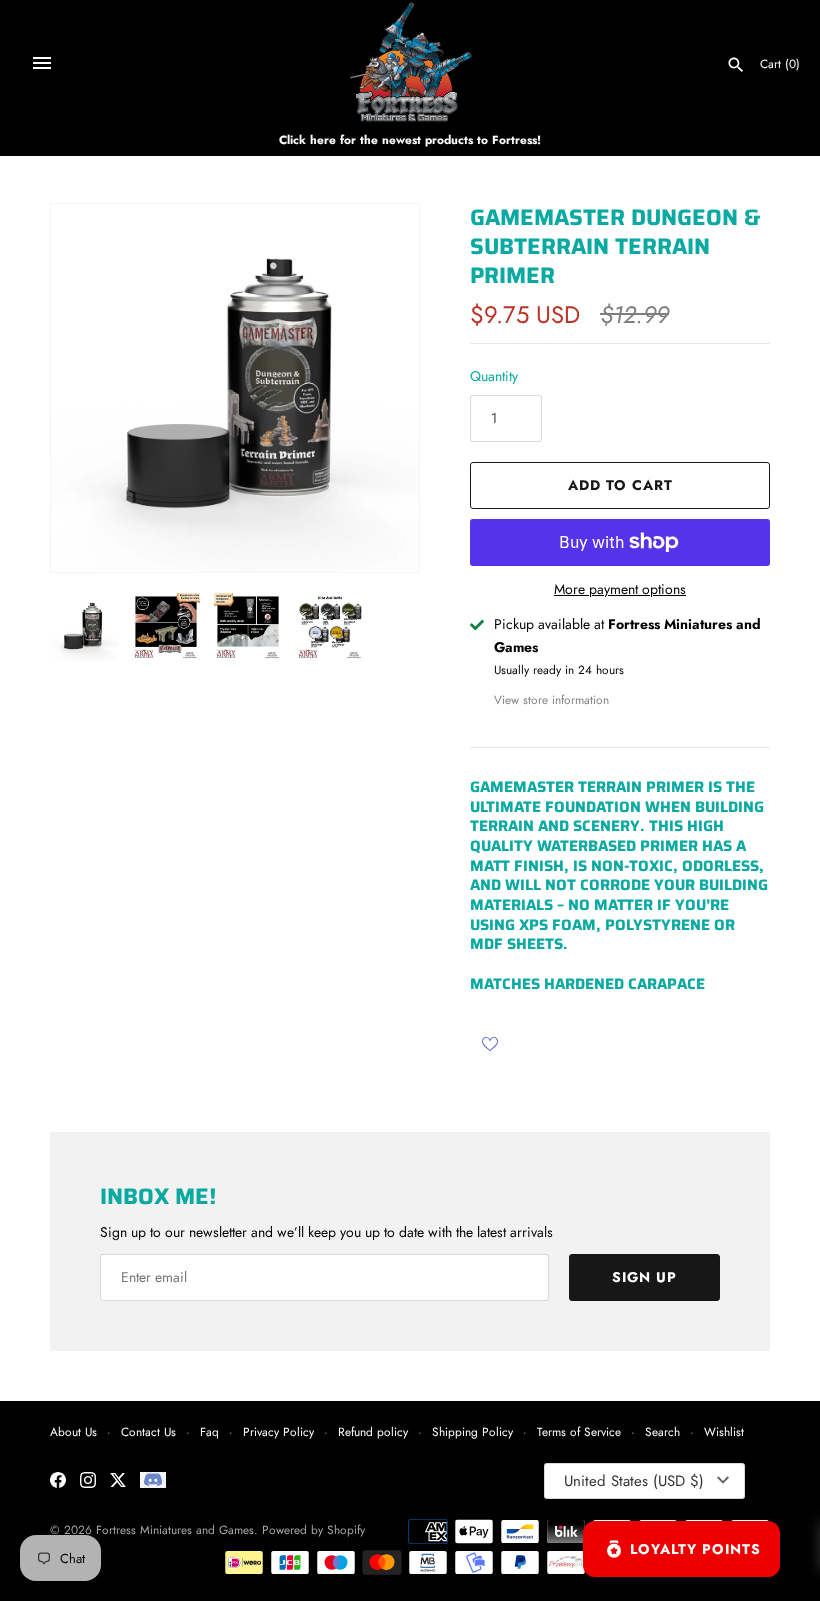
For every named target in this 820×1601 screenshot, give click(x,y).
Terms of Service (579, 1431)
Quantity (494, 376)
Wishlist (724, 1431)
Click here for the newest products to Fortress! (410, 139)
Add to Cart (620, 485)
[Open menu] (42, 63)
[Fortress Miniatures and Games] (410, 62)
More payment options (620, 589)
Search (662, 1431)
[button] (377, 388)
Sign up (644, 1277)
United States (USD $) (634, 1481)
